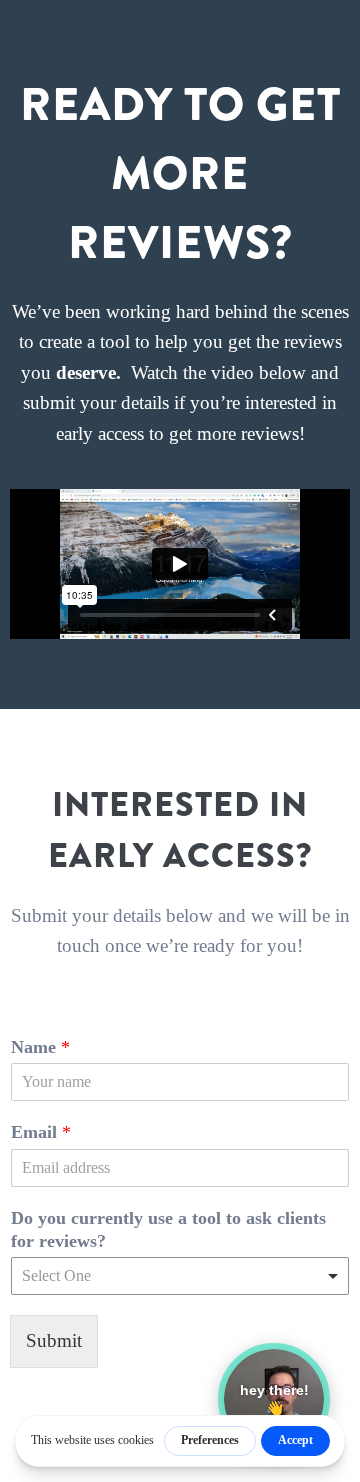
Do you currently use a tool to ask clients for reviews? (168, 1229)
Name (40, 1047)
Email (41, 1132)
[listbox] (180, 1276)
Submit (54, 1340)
